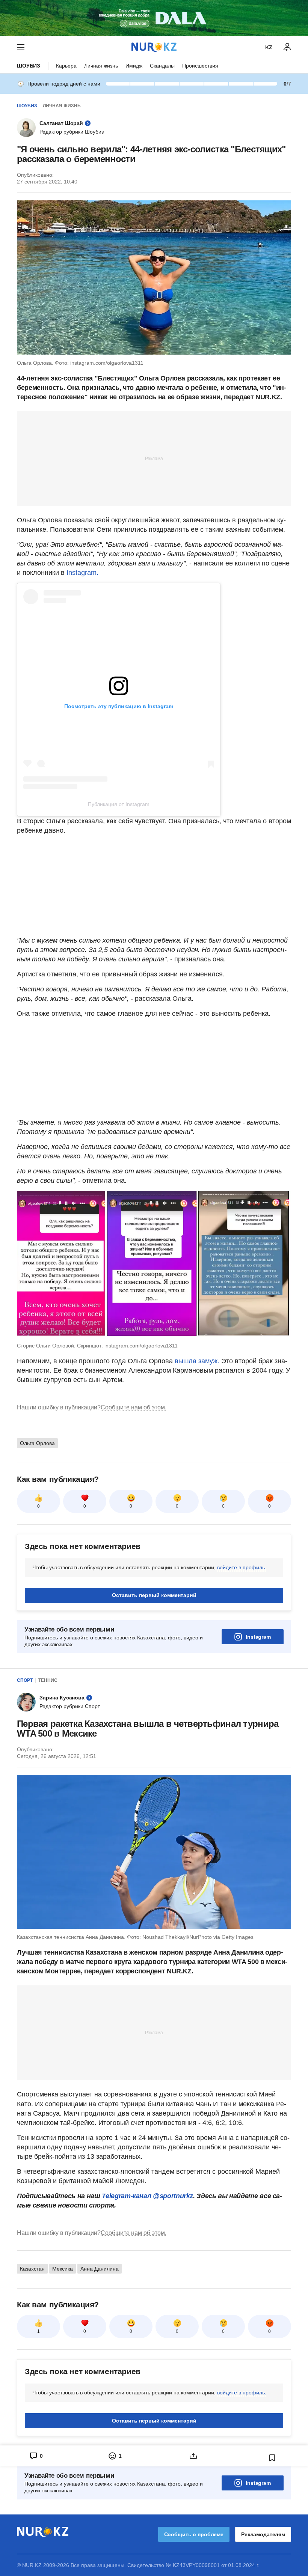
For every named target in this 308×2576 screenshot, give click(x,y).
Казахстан (32, 2269)
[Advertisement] (154, 458)
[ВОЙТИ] (287, 47)
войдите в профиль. (242, 1567)
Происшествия (200, 66)
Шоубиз (29, 66)
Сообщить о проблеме (194, 2534)
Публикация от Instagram (119, 804)
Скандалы (162, 66)
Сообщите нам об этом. (134, 1407)
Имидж (134, 66)
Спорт (25, 1680)
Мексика (63, 2269)
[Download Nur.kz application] (154, 18)
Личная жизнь (101, 66)
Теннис (48, 1680)
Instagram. (82, 573)
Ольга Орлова (37, 1443)
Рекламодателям (263, 2534)
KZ (269, 47)
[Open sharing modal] (193, 2456)
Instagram (258, 1637)
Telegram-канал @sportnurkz (147, 2196)
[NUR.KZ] (154, 47)
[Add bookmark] (272, 2458)
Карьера (66, 66)
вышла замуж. (198, 1361)
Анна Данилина (100, 2269)
